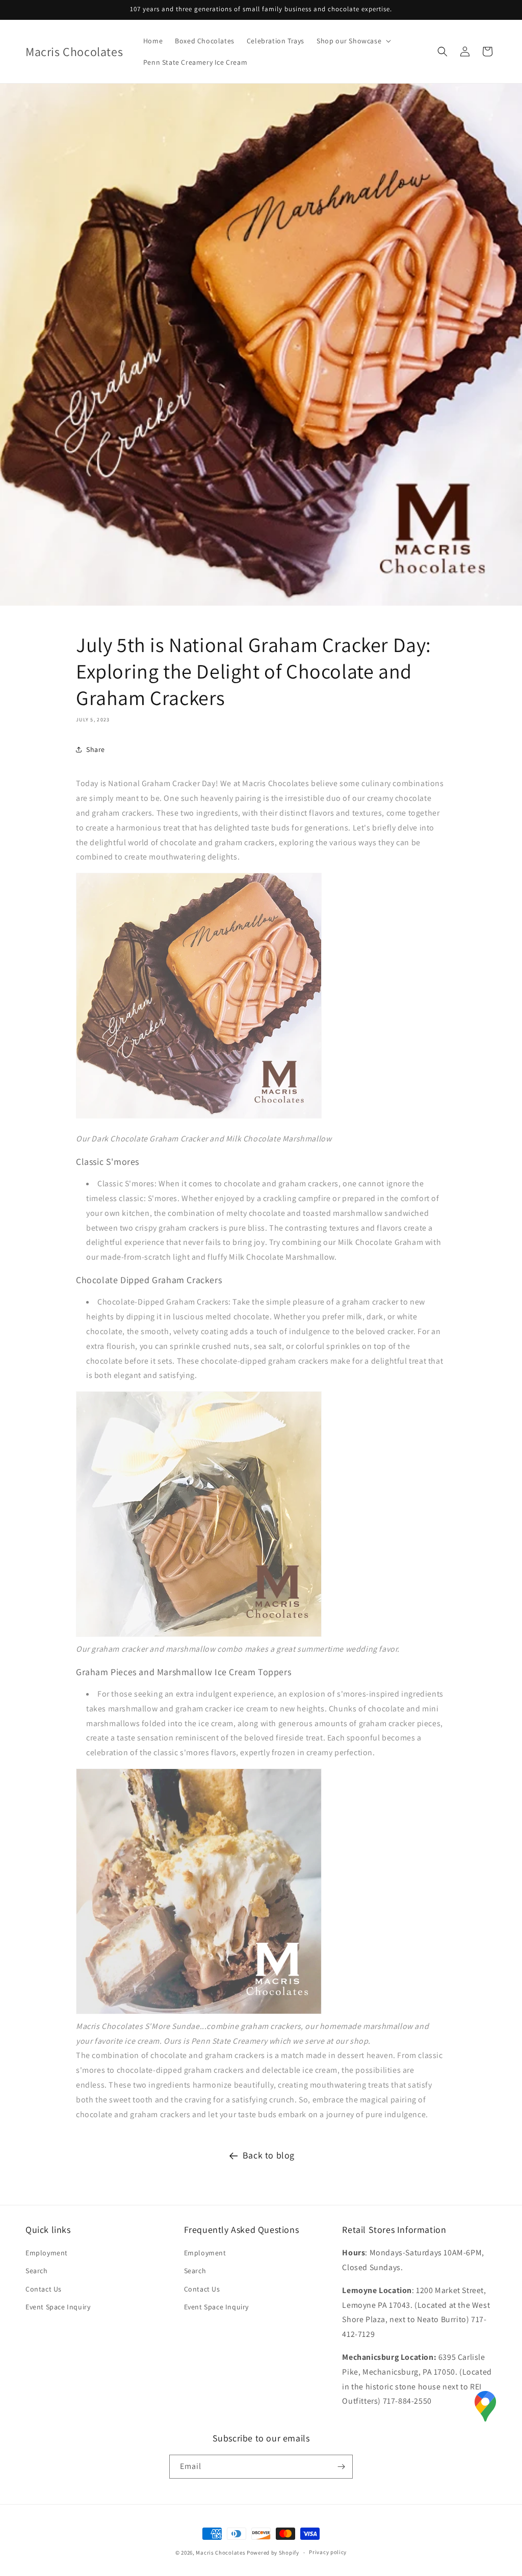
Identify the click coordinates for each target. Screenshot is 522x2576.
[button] (353, 41)
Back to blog (269, 2155)
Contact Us (44, 2289)
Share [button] (96, 749)
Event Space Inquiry (58, 2307)
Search (37, 2271)
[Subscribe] (341, 2467)
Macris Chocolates (220, 2553)
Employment (47, 2253)
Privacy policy (328, 2552)
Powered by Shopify (273, 2553)
